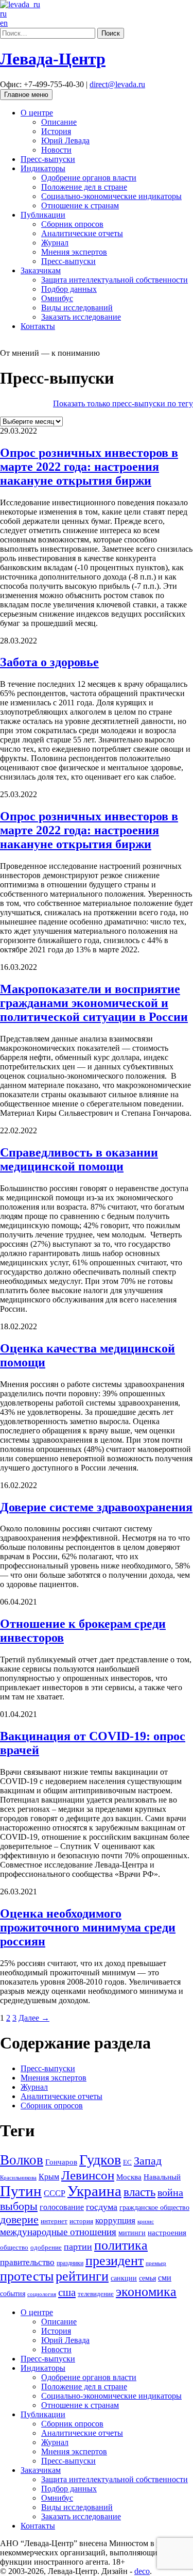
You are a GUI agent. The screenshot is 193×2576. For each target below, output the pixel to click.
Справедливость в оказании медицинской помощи (79, 1159)
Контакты (38, 326)
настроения (167, 2232)
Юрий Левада (65, 141)
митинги (132, 2233)
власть (139, 2192)
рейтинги (82, 2276)
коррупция (115, 2220)
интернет (54, 2221)
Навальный (162, 2177)
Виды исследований (77, 308)
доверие (19, 2219)
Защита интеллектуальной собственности (115, 280)
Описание (59, 122)
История (56, 131)
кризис (146, 2221)
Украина (94, 2191)
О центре (37, 113)
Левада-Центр (53, 59)
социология (42, 2294)
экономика (146, 2292)
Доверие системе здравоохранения (96, 1507)
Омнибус (57, 298)
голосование (62, 2207)
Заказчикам (41, 270)
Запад (148, 2161)
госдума (102, 2207)
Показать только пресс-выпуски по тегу (123, 403)
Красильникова (18, 2177)
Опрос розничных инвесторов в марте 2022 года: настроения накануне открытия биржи (89, 467)
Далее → (34, 2018)
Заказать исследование (81, 317)
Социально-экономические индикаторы (111, 196)
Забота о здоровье (49, 662)
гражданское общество (154, 2208)
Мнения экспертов (74, 252)
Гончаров (61, 2162)
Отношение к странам (80, 205)
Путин (21, 2191)
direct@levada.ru (117, 84)
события (13, 2293)
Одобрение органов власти (89, 178)
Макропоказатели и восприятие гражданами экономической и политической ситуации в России (94, 1003)
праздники (70, 2263)
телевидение (96, 2294)
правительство (27, 2262)
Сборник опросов (72, 224)
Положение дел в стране (84, 187)
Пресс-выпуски (48, 159)
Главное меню (26, 95)
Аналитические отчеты (82, 233)
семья (147, 2278)
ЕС (127, 2162)
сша (67, 2292)
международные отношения (58, 2232)
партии (78, 2247)
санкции (124, 2278)
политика (121, 2245)
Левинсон (88, 2175)
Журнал (55, 243)
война (170, 2192)
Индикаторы (43, 168)
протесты (27, 2276)
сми (165, 2278)
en (4, 23)
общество (14, 2247)
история (81, 2221)
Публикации (43, 215)
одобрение (46, 2247)
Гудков (100, 2160)
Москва (129, 2177)
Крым (49, 2177)
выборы (19, 2206)
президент (115, 2261)
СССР (55, 2193)
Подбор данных (69, 289)
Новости (56, 150)
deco (142, 2571)
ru (3, 14)
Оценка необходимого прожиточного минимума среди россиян (88, 1927)
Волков (22, 2160)
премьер (156, 2263)
